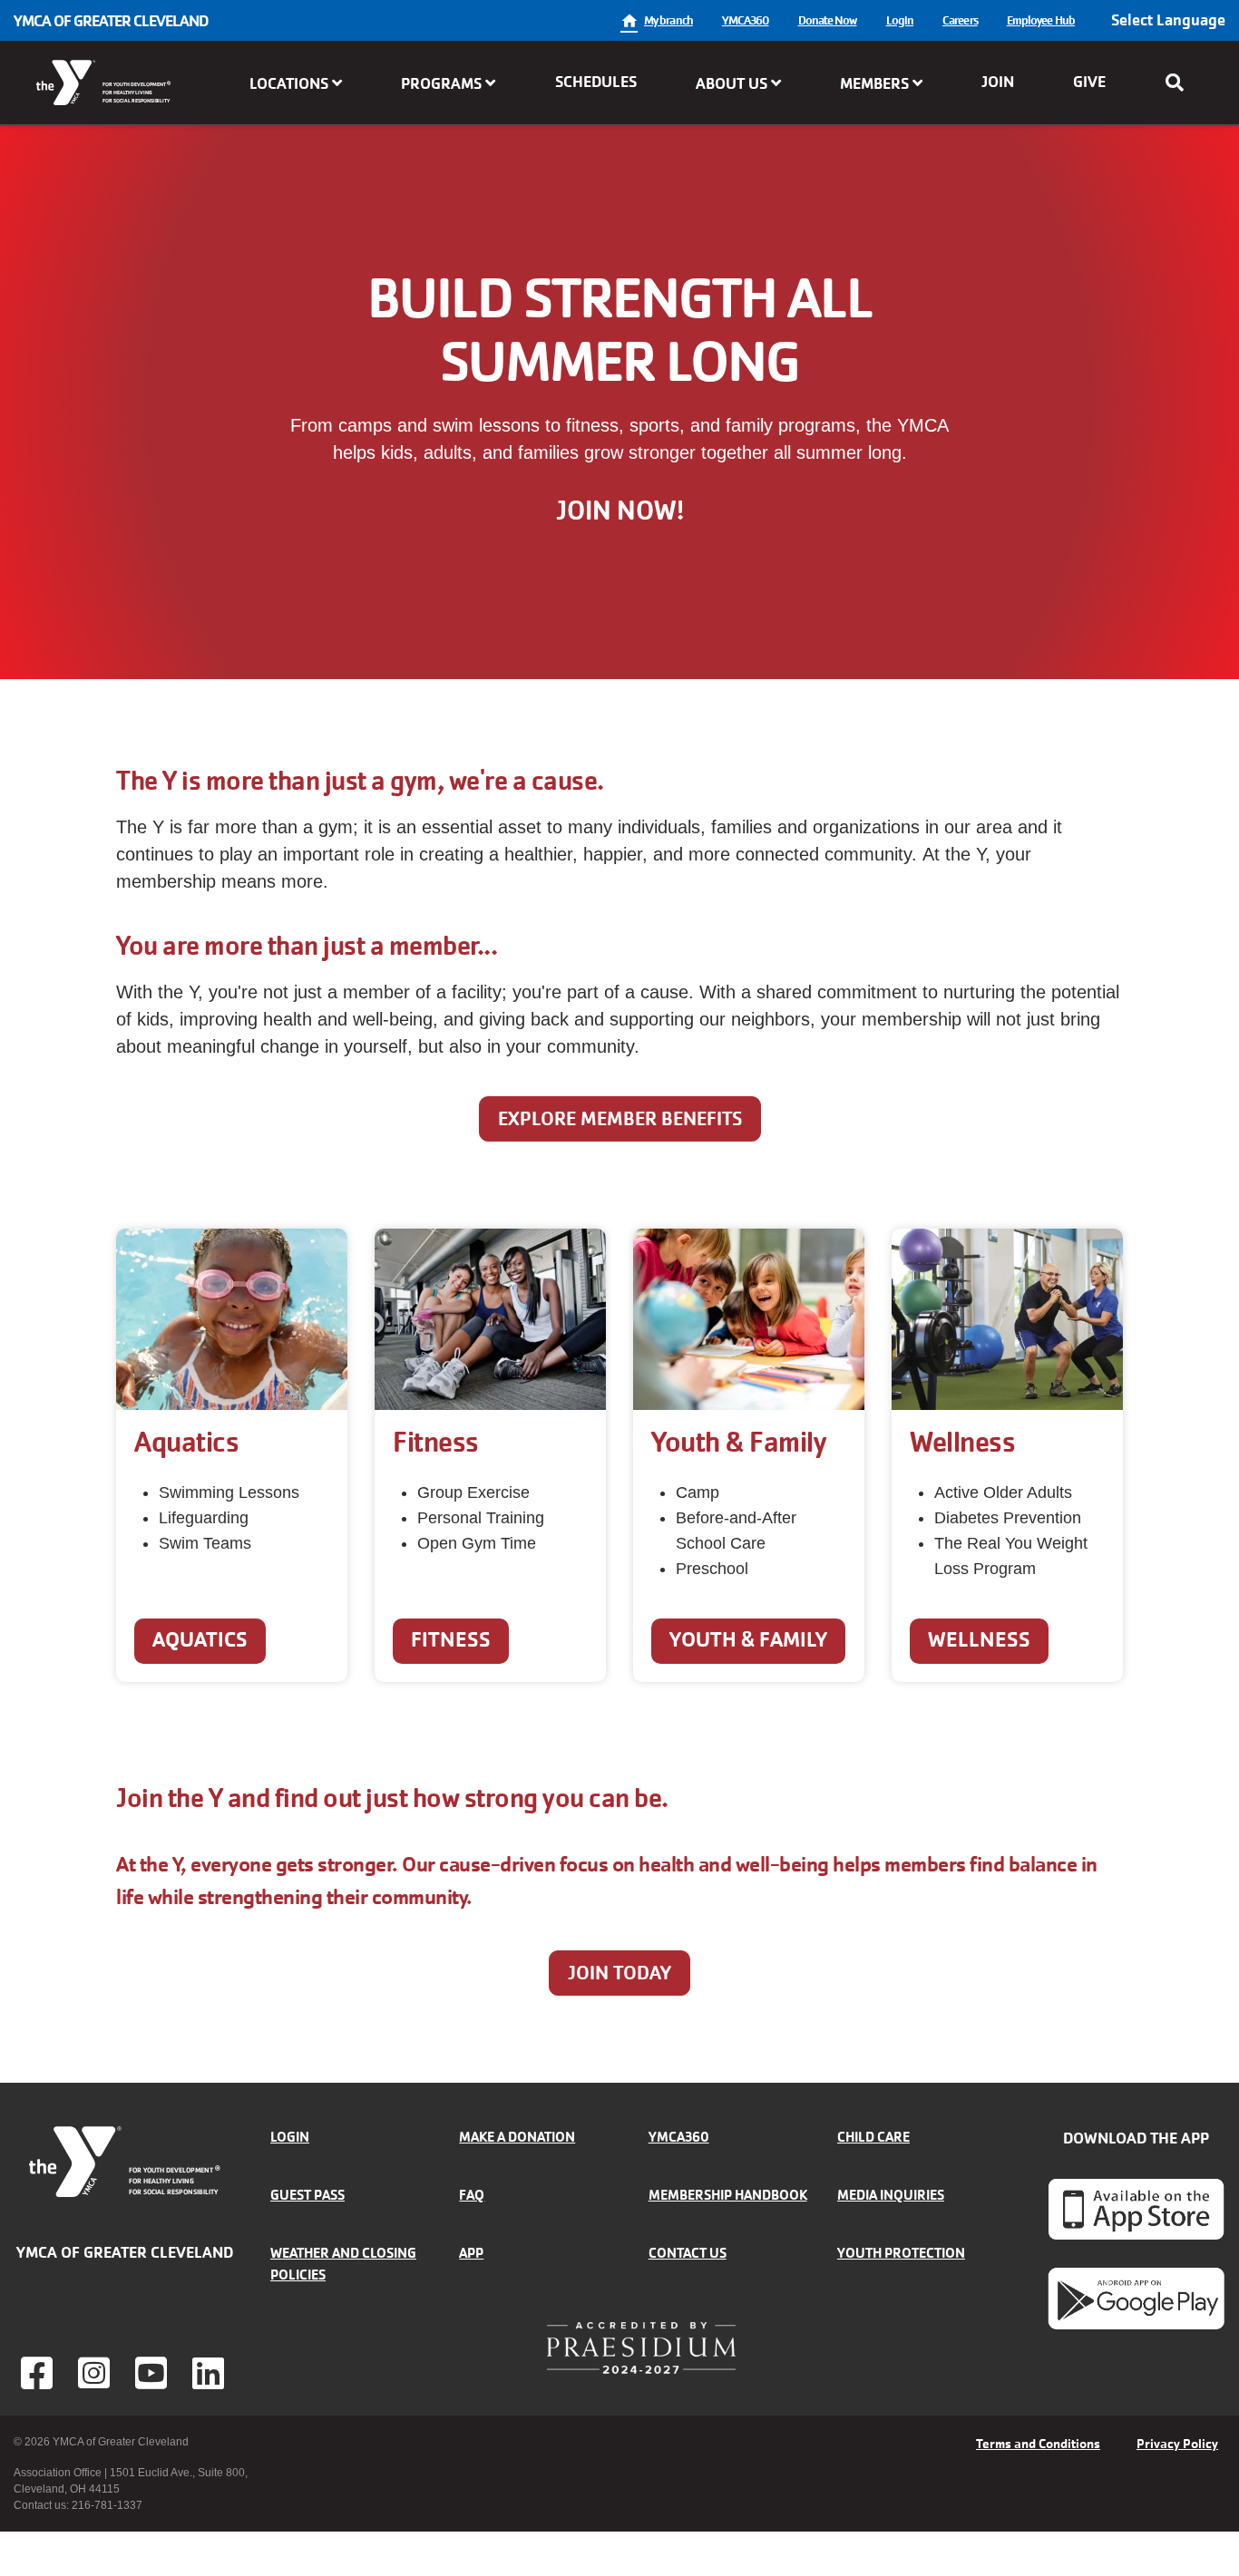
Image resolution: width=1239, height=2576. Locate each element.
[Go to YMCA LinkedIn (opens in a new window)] (210, 2373)
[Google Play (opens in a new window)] (1136, 2298)
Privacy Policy (1177, 2444)
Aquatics (200, 1640)
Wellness (979, 1640)
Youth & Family (748, 1640)
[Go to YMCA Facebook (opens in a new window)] (39, 2373)
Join (998, 82)
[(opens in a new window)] (96, 2373)
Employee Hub (1041, 20)
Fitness (451, 1640)
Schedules (596, 82)
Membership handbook (728, 2195)
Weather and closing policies (343, 2264)
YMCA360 (746, 20)
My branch (668, 20)
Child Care (873, 2137)
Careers (960, 20)
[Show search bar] (1180, 83)
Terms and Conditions (1038, 2444)
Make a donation (517, 2137)
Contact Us (688, 2253)
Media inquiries (891, 2195)
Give (1089, 82)
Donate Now (828, 20)
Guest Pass (307, 2195)
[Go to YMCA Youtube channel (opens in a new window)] (153, 2373)
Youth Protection (901, 2253)
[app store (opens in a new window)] (1136, 2209)
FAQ (472, 2195)
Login (900, 20)
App (471, 2253)
